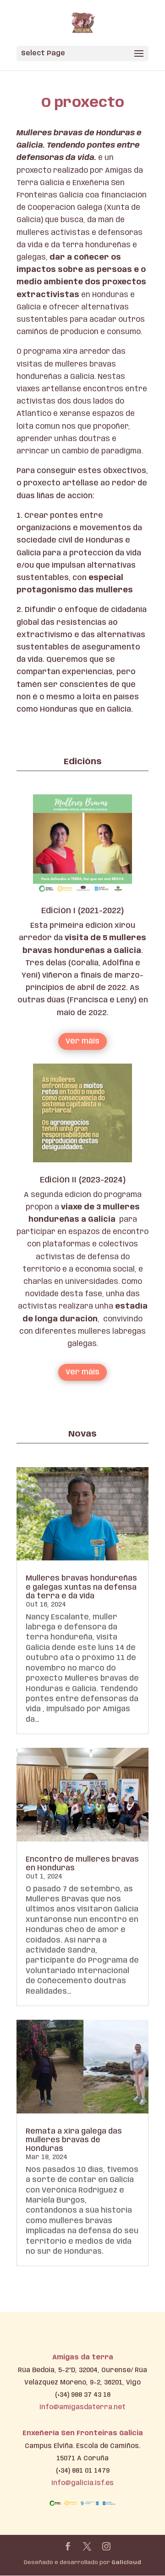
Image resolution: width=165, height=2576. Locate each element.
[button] (82, 53)
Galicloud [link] (126, 2563)
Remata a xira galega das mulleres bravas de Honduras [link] (74, 2140)
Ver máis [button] (82, 1041)
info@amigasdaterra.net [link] (82, 2407)
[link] (83, 23)
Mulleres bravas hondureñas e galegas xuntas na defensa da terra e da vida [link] (81, 1587)
